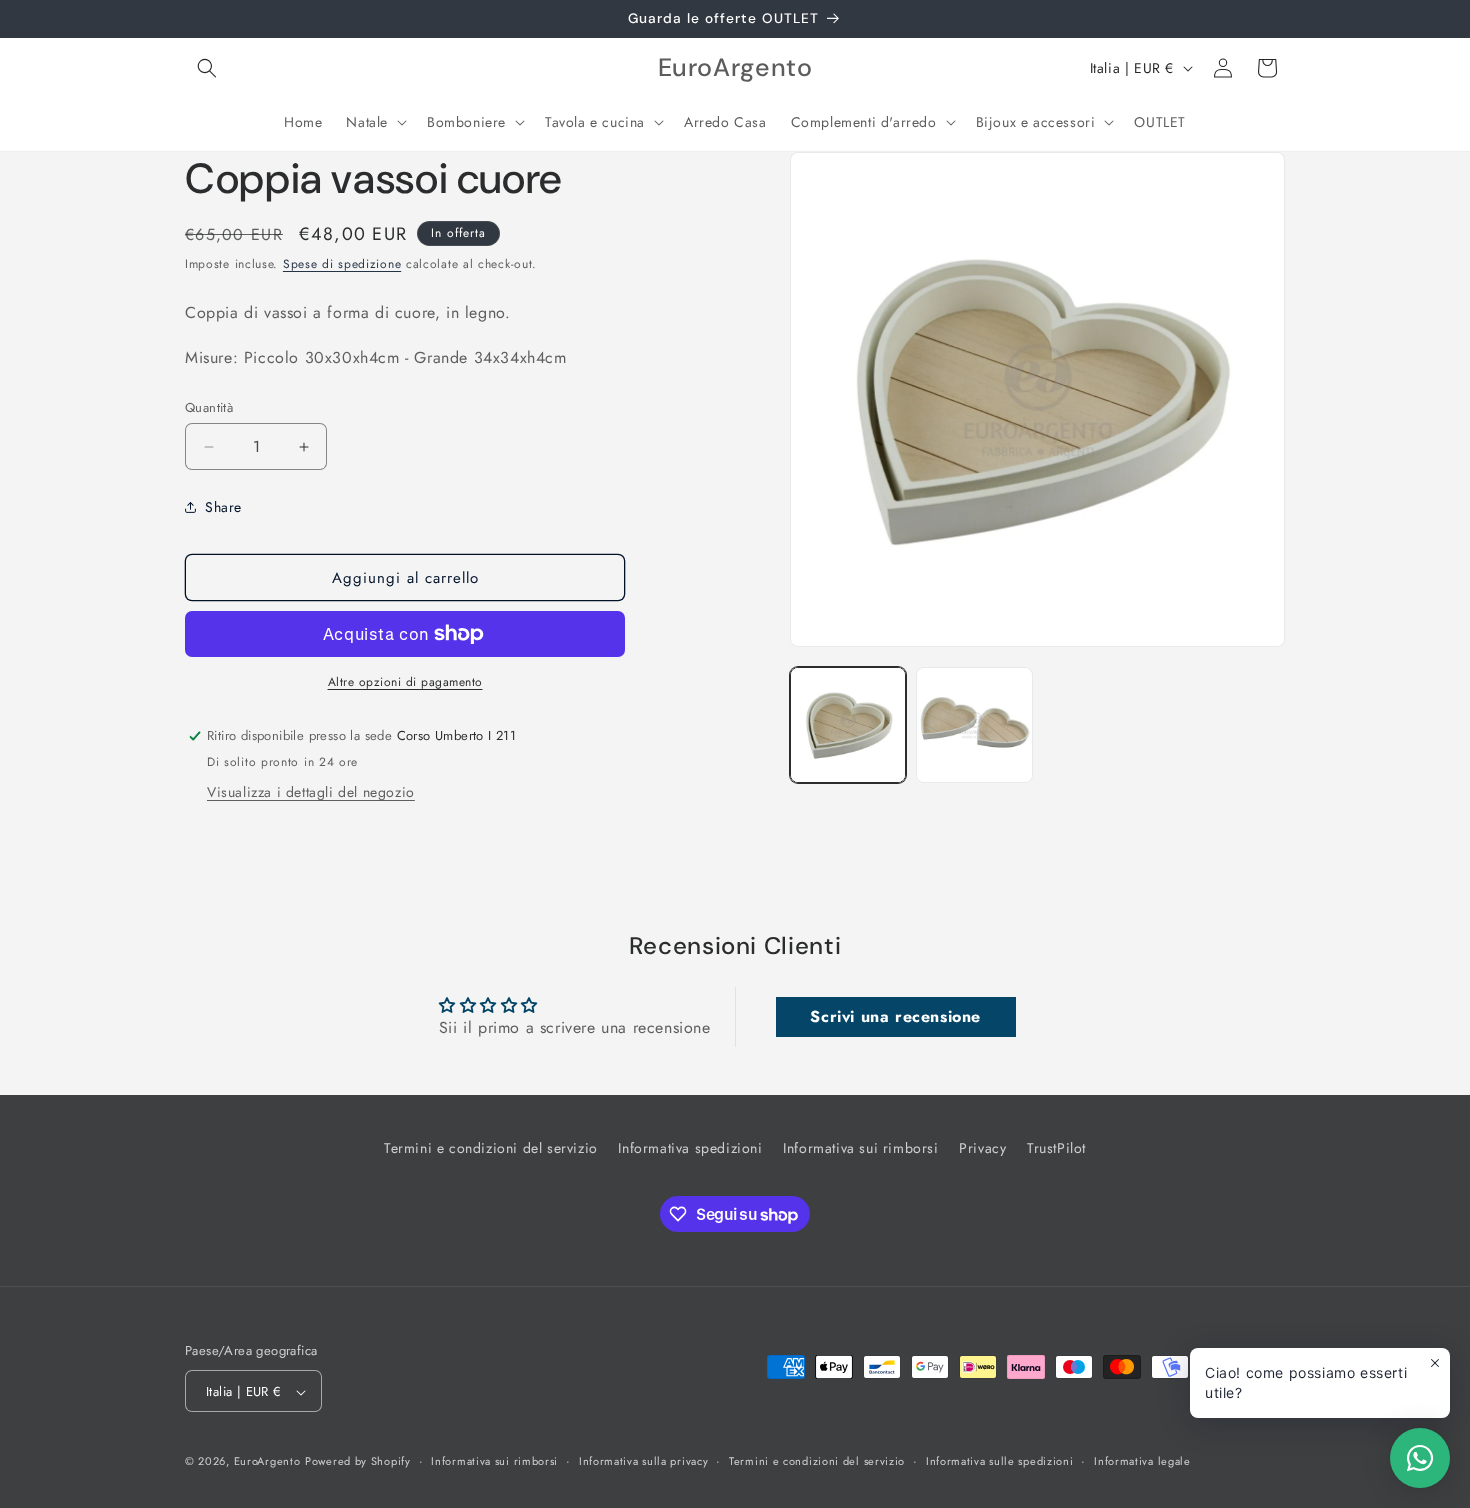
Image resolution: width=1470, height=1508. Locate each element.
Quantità (209, 407)
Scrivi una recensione (895, 1016)
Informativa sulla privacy (644, 1461)
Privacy (982, 1148)
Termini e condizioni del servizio (491, 1148)
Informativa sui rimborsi (860, 1148)
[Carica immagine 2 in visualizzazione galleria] (974, 725)
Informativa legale (1142, 1461)
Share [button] (223, 507)
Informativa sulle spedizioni (1000, 1461)
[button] (207, 68)
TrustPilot (1056, 1148)
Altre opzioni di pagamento (405, 682)
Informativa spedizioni (690, 1148)
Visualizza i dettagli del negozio (311, 792)
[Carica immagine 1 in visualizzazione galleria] (848, 725)
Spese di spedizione (342, 264)
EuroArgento (267, 1462)
